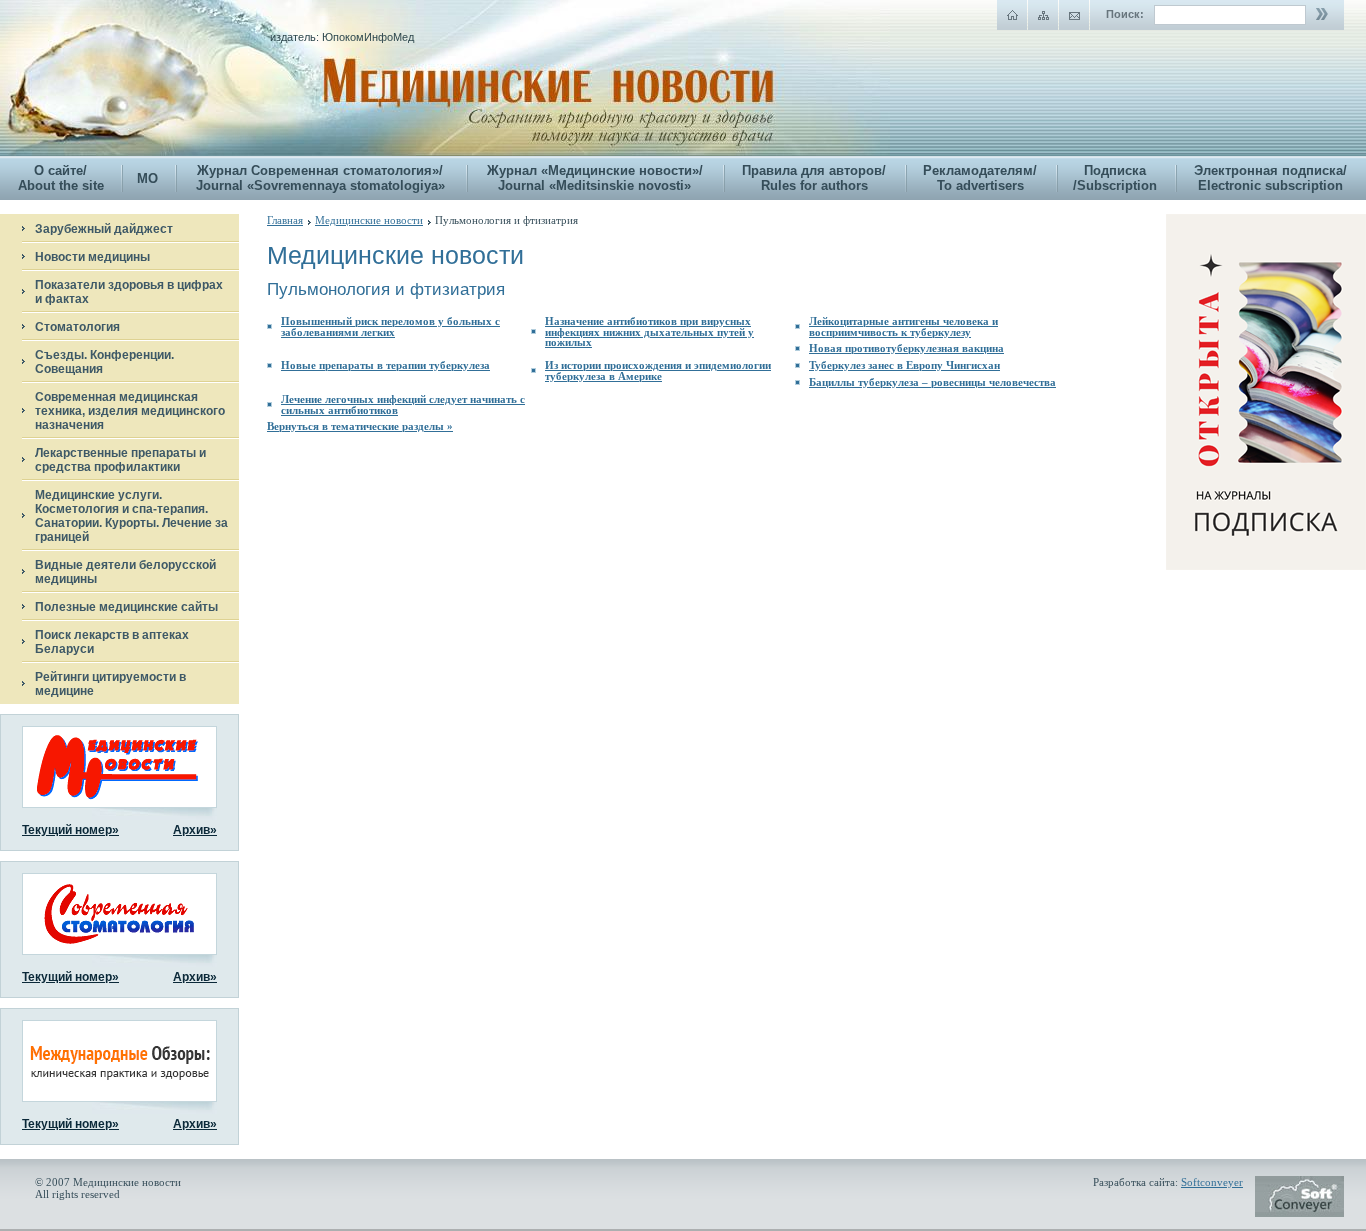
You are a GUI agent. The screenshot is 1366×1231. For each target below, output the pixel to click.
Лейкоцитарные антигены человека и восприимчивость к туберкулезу (903, 326)
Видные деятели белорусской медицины (125, 572)
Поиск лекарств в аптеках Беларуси (112, 642)
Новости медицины (92, 257)
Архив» (195, 830)
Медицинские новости (369, 220)
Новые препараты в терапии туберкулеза (385, 365)
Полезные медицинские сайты (126, 607)
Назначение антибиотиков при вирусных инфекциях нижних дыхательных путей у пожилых (649, 331)
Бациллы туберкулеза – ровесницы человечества (932, 382)
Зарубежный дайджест (104, 229)
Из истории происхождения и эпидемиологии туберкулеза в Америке (658, 370)
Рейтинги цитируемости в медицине (110, 684)
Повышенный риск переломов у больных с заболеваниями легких (390, 326)
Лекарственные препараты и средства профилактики (120, 460)
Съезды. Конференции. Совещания (104, 362)
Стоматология (77, 327)
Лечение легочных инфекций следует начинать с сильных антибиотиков (403, 404)
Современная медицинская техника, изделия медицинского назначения (130, 411)
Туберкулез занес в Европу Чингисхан (904, 365)
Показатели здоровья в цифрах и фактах (129, 292)
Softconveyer (1212, 1182)
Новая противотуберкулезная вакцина (906, 348)
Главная (285, 220)
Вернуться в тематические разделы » (360, 426)
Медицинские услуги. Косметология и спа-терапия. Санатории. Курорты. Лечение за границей (131, 516)
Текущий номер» (70, 830)
